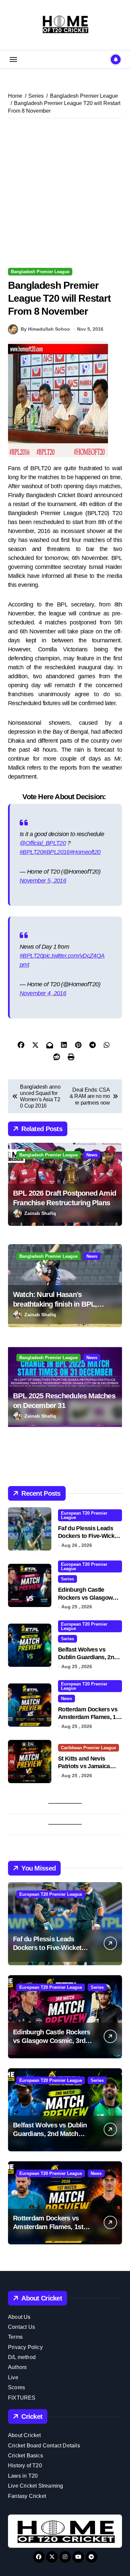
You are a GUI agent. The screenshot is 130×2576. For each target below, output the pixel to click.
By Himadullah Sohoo (45, 329)
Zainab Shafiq (40, 1213)
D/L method (22, 2357)
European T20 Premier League (84, 1515)
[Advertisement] (65, 193)
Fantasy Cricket (27, 2496)
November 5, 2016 (43, 881)
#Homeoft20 (85, 852)
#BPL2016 (56, 852)
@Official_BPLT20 (43, 843)
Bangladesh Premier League (40, 272)
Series (67, 1579)
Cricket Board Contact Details (44, 2446)
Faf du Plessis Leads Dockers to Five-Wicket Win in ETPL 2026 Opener (51, 1948)
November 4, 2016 (43, 993)
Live (13, 2377)
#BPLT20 (31, 852)
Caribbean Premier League (88, 1748)
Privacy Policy (25, 2347)
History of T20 (25, 2466)
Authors (17, 2367)
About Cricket (24, 2435)
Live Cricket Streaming (35, 2486)
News (92, 1155)
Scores (16, 2387)
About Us (19, 2317)
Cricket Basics (25, 2456)
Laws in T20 (23, 2476)
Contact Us (21, 2327)
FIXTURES (22, 2398)
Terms (15, 2337)
